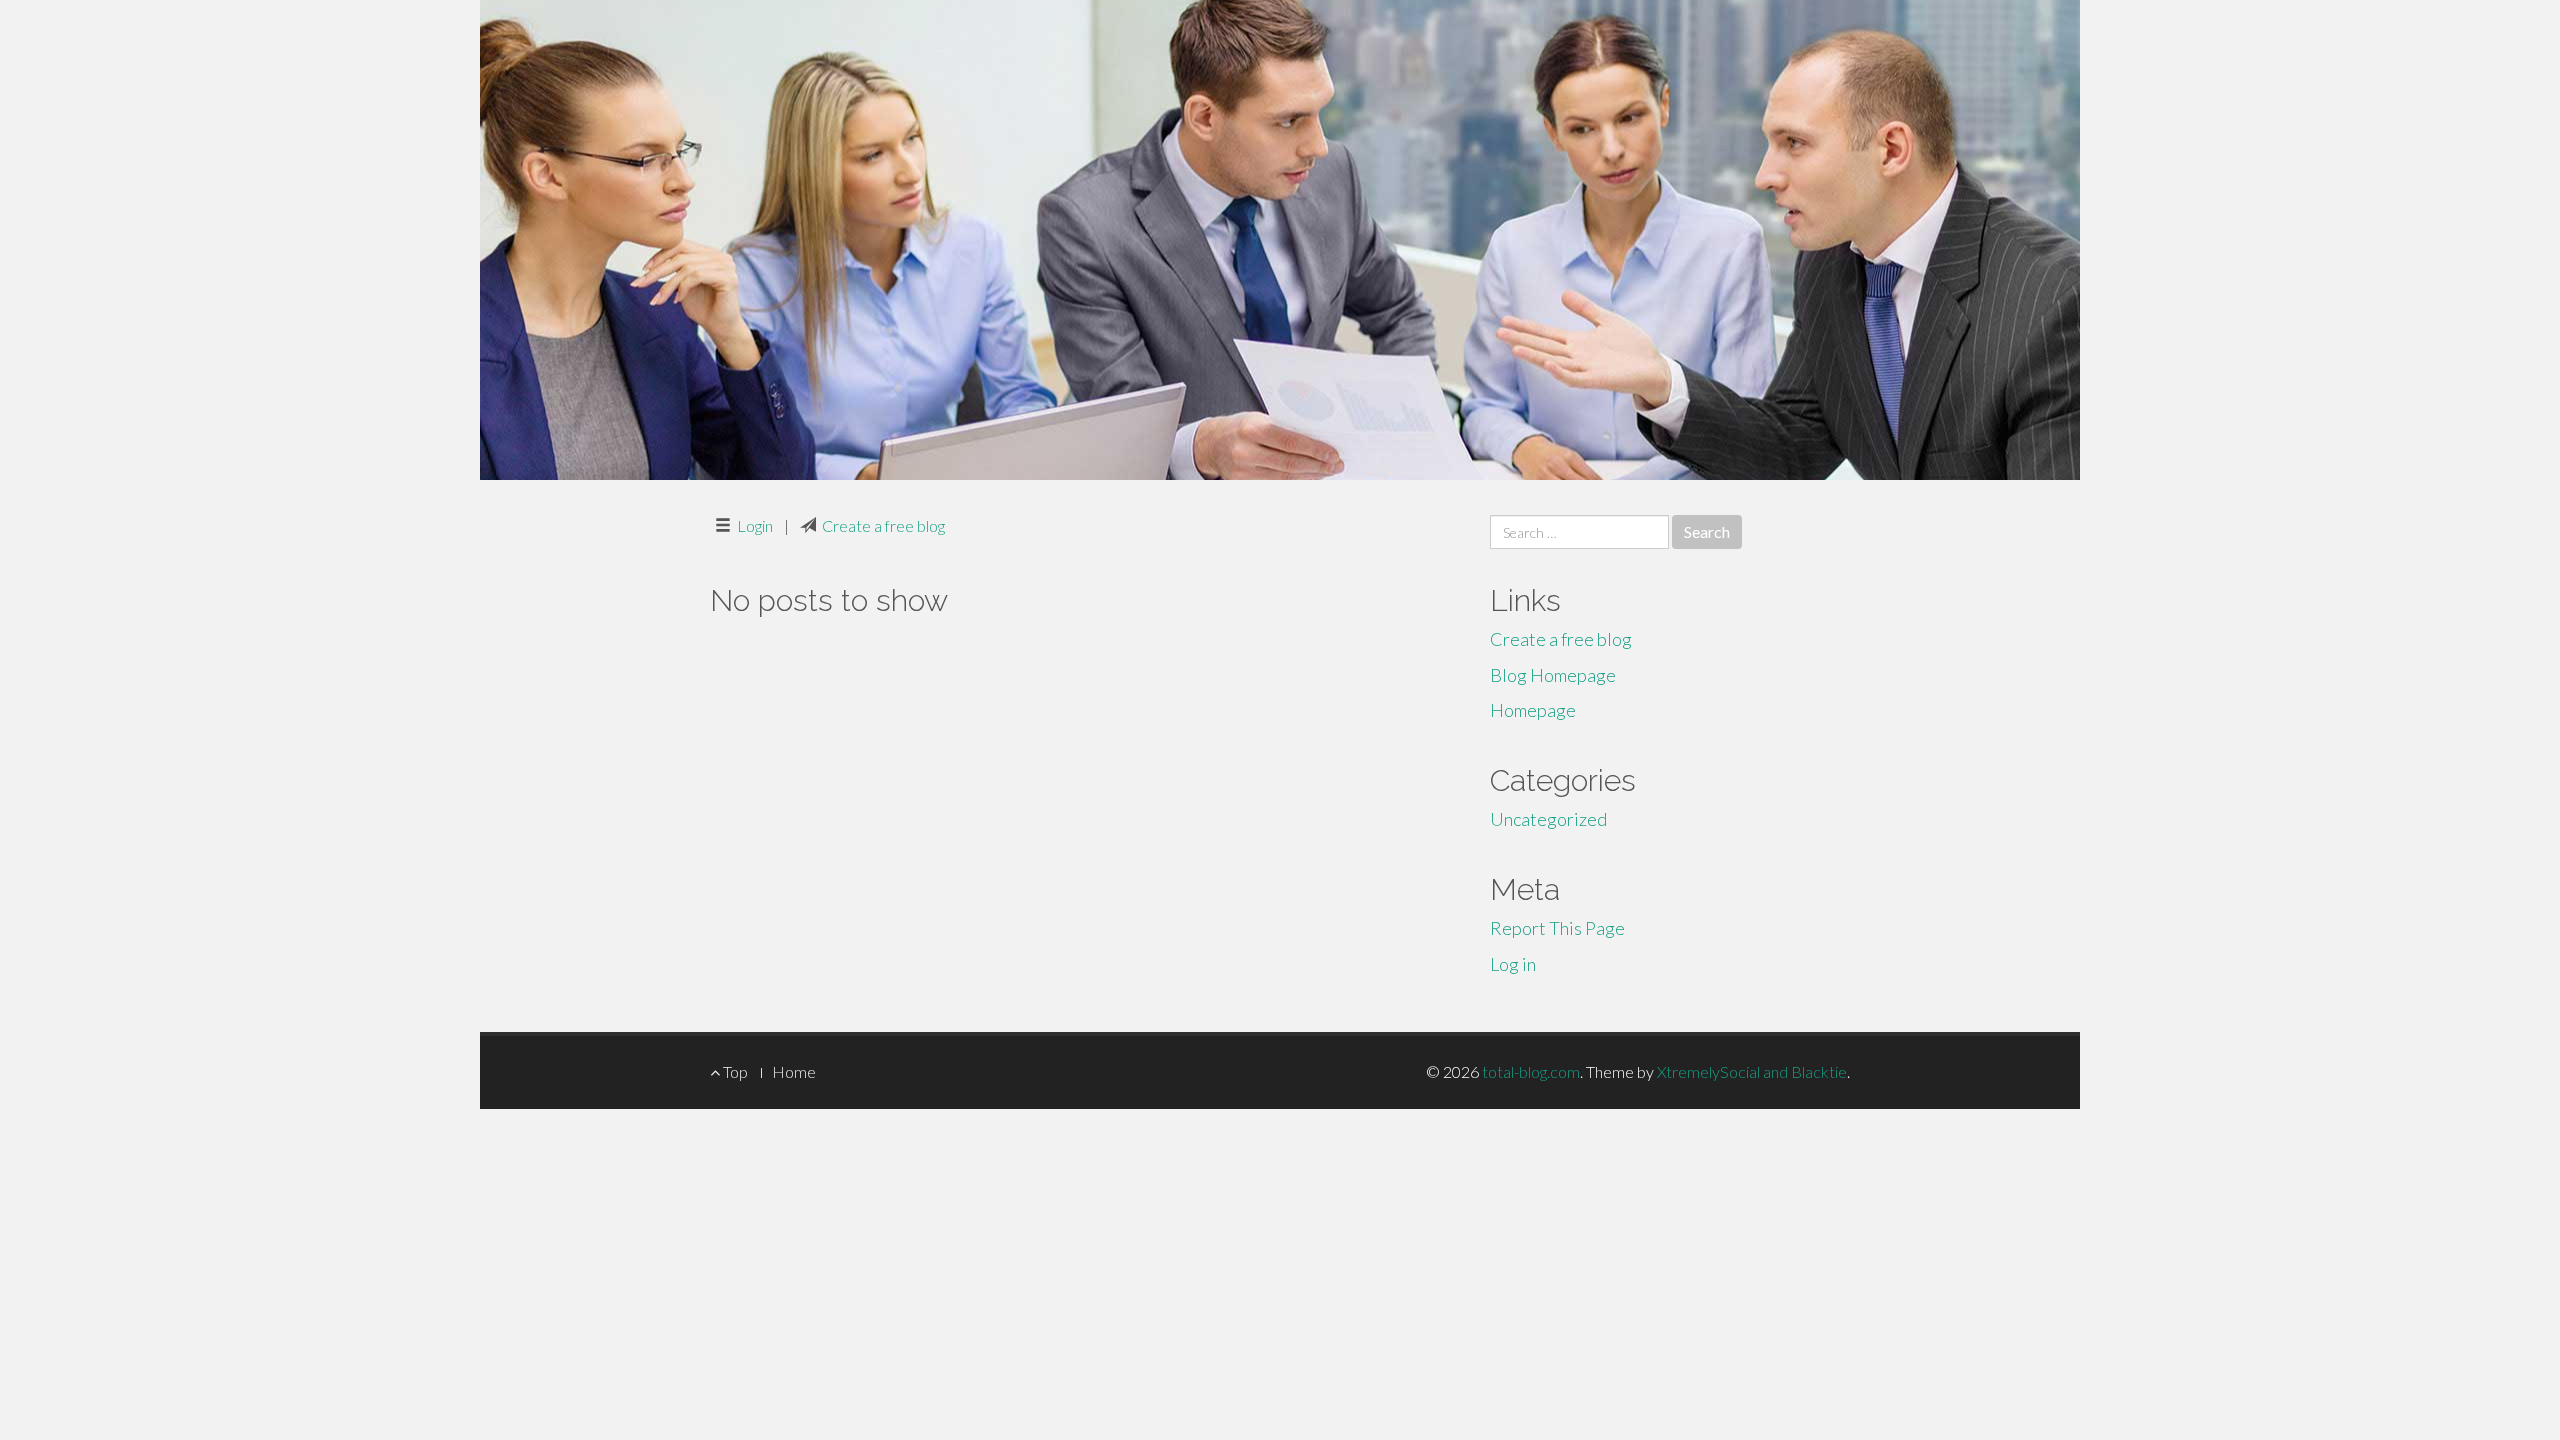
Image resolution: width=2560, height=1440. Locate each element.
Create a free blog (883, 525)
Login (755, 525)
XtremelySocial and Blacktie (1752, 1071)
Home (794, 1071)
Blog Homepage (1553, 675)
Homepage (1533, 710)
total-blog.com (1531, 1071)
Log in (1513, 964)
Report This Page (1557, 928)
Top (734, 1071)
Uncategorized (1548, 819)
